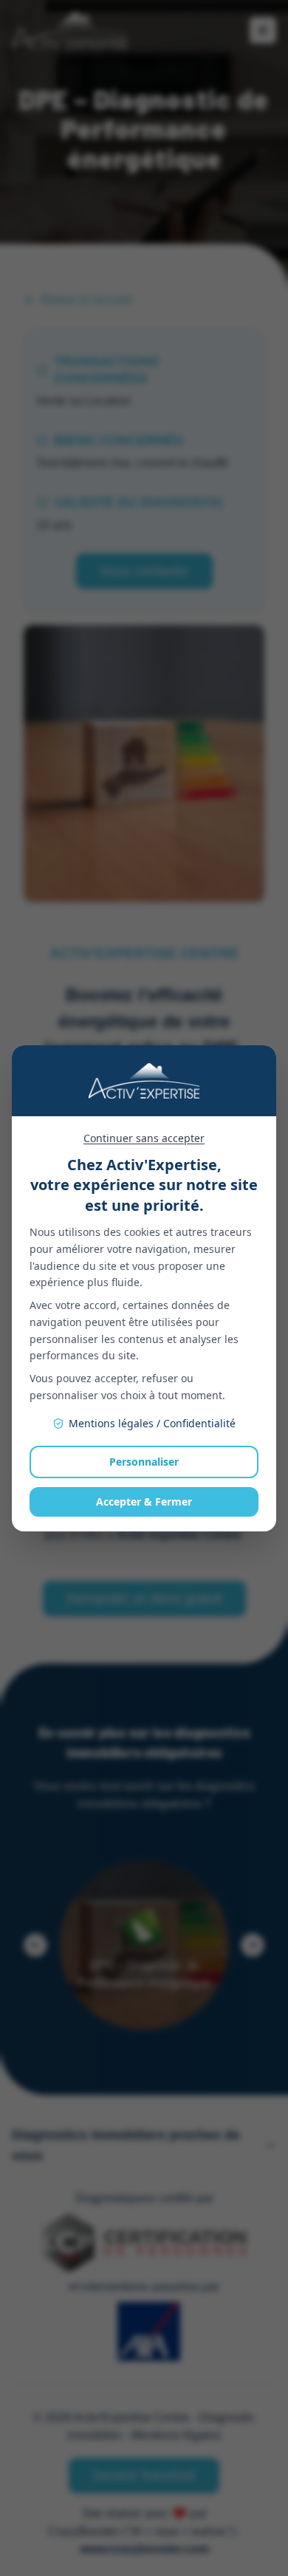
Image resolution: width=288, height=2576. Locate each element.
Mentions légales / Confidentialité (152, 1423)
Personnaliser (144, 1462)
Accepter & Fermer (144, 1501)
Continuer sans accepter (144, 1138)
